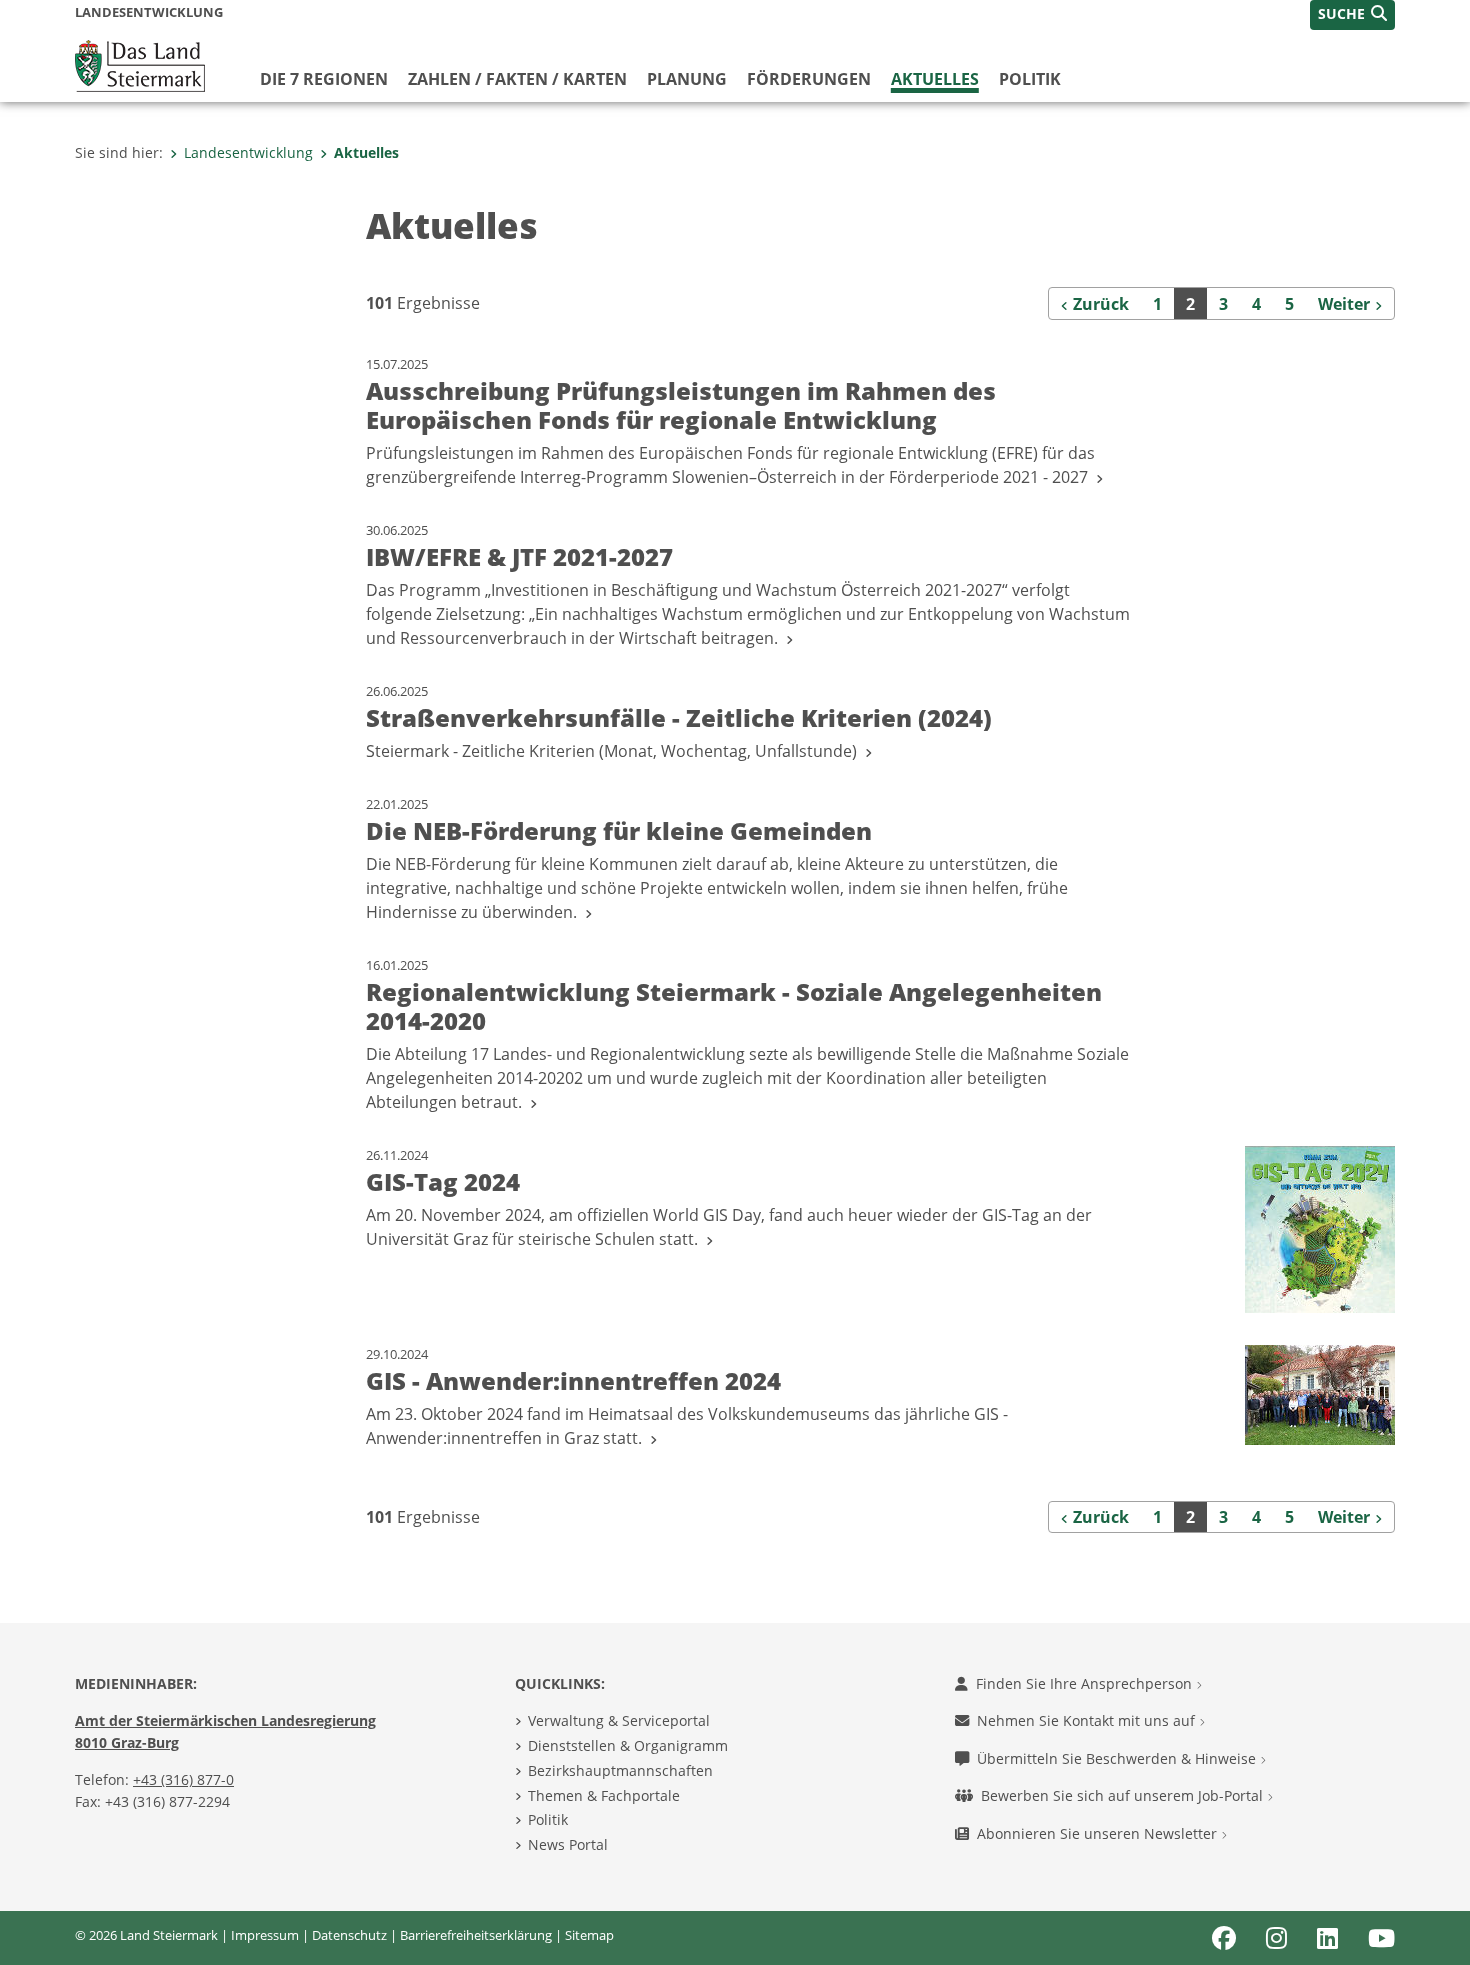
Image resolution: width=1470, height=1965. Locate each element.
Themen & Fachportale (604, 1795)
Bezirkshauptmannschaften (620, 1770)
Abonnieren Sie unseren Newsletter (1099, 1833)
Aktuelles (935, 79)
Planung (687, 79)
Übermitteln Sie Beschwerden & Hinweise (1118, 1758)
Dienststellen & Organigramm (628, 1745)
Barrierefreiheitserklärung (476, 1935)
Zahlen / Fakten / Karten (517, 79)
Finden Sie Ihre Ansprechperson (1086, 1683)
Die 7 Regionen (324, 79)
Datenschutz (349, 1935)
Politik (1030, 79)
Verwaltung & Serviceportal (619, 1720)
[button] (1352, 15)
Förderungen (809, 79)
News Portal (568, 1844)
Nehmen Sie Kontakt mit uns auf (1088, 1720)
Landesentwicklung (248, 152)
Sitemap (589, 1935)
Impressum (265, 1935)
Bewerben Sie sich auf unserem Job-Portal (1124, 1795)
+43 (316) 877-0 (183, 1779)
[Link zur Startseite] (140, 64)
